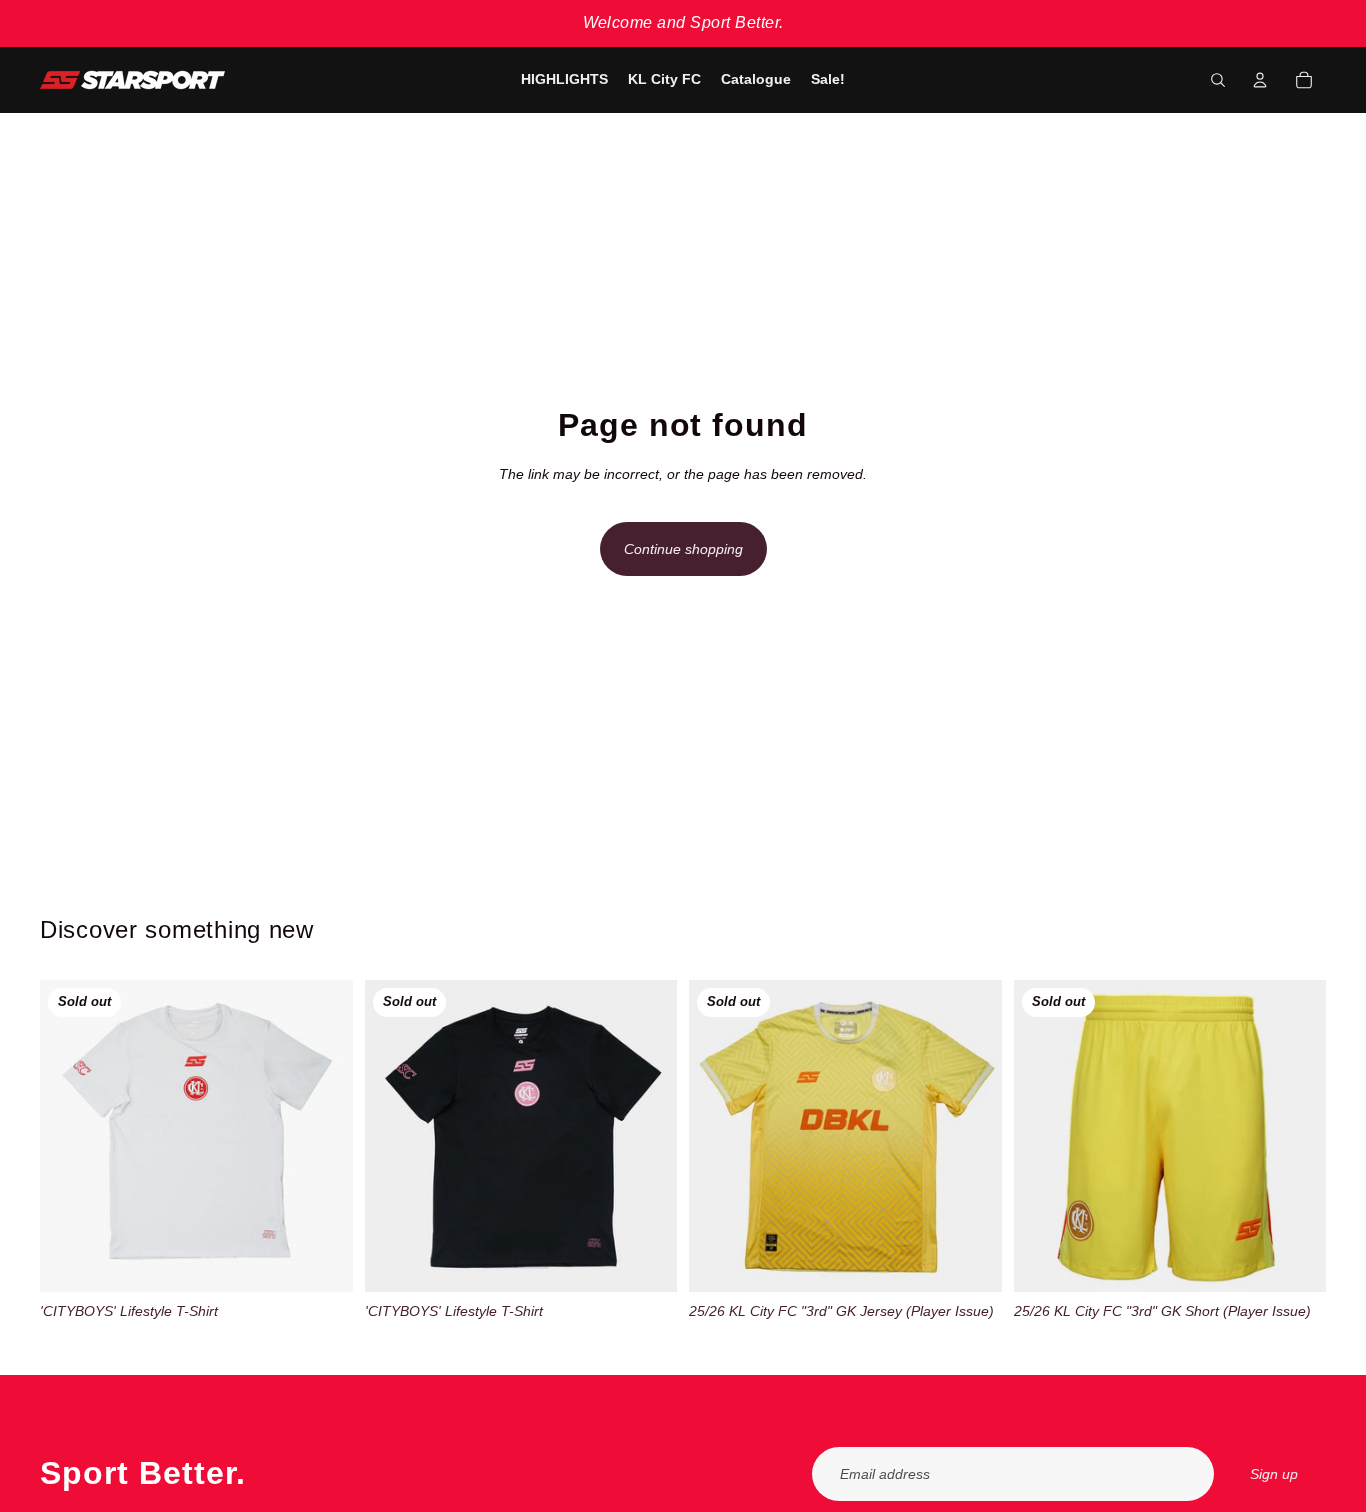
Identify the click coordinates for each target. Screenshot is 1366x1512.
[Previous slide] (70, 1136)
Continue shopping (683, 549)
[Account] (1260, 80)
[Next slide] (323, 1136)
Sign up (1274, 1474)
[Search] (1218, 80)
